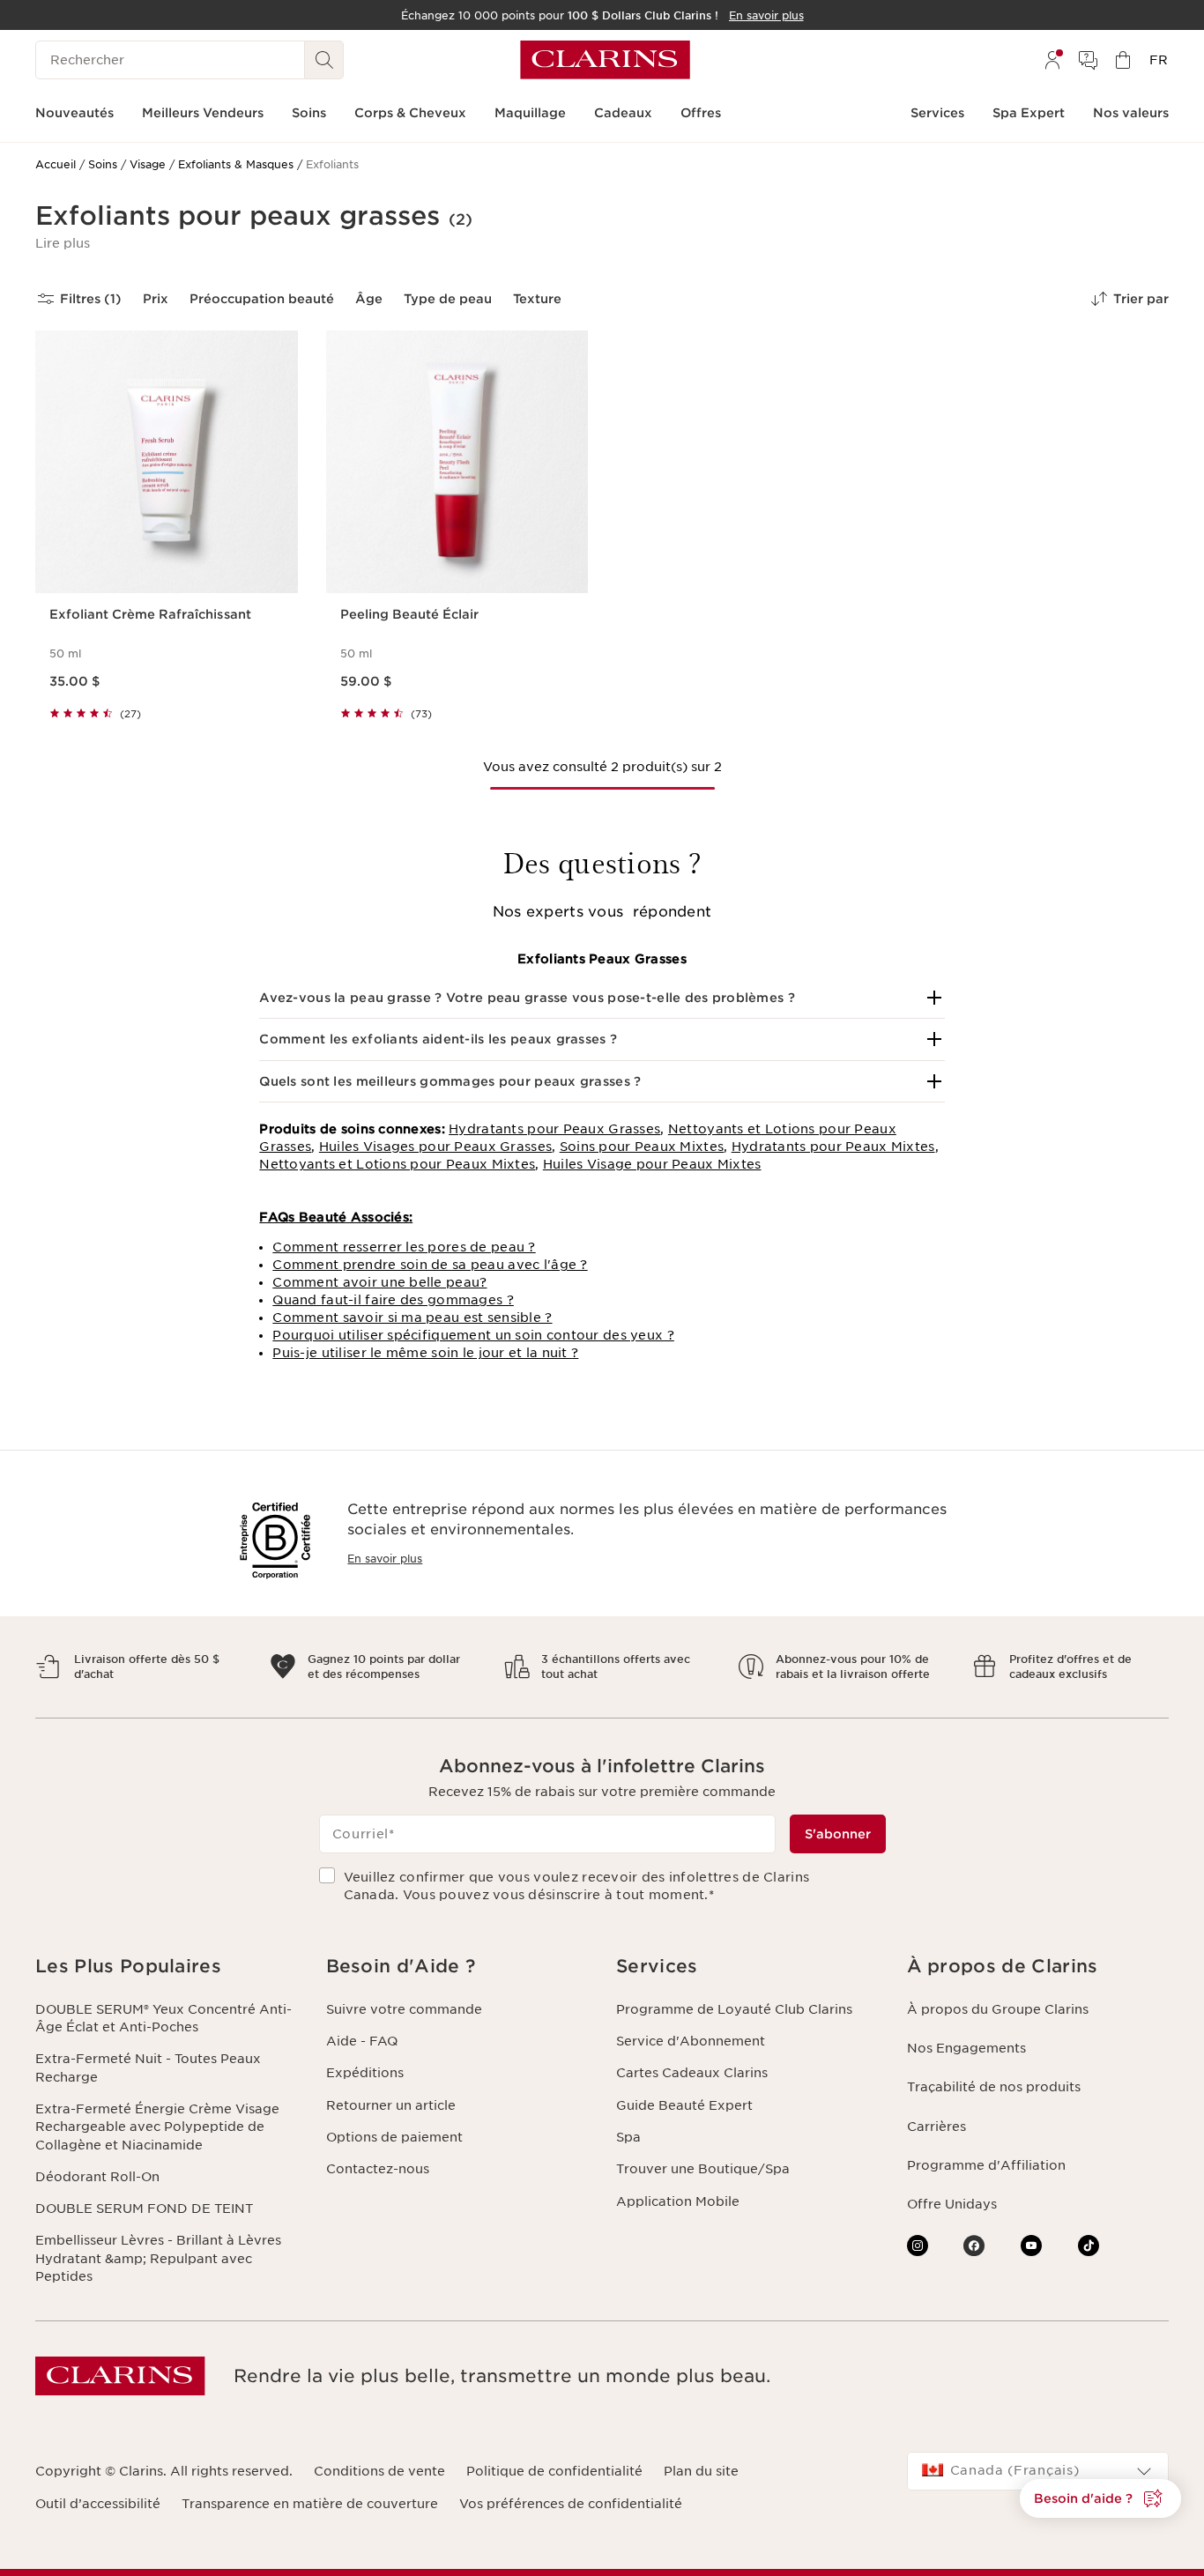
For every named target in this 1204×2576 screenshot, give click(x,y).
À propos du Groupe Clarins (998, 2009)
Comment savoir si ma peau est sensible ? (412, 1318)
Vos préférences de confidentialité (571, 2504)
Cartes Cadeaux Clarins (692, 2073)
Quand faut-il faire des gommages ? (393, 1300)
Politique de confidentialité (554, 2471)
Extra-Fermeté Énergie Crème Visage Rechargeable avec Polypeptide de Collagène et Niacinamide (157, 2127)
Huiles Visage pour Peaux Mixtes (652, 1164)
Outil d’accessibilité (98, 2504)
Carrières (936, 2127)
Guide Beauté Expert (684, 2105)
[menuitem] (1052, 60)
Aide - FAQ (362, 2041)
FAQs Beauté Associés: (336, 1217)
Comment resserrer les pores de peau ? (404, 1247)
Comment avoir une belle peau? (379, 1282)
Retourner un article (391, 2105)
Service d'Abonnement (691, 2041)
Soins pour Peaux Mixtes (642, 1147)
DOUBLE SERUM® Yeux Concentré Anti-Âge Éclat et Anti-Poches (164, 2018)
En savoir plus (385, 1559)
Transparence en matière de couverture (310, 2504)
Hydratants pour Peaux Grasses (554, 1129)
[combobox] (1038, 2471)
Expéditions (365, 2073)
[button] (63, 243)
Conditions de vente (379, 2471)
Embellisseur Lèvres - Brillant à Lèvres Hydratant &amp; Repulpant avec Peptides (158, 2258)
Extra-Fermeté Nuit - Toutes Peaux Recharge (148, 2067)
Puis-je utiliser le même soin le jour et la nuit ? (425, 1353)
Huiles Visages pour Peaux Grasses (435, 1147)
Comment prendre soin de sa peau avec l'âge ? (430, 1265)
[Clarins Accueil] (605, 60)
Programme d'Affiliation (986, 2165)
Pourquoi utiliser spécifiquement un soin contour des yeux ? (473, 1335)
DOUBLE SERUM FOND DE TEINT (144, 2209)
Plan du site (701, 2471)
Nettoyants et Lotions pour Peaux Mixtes (397, 1164)
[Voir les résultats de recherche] (324, 60)
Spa (628, 2137)
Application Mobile (678, 2201)
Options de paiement (394, 2137)
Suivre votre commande (404, 2009)
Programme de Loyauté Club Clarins (734, 2009)
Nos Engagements (966, 2048)
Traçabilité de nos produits (994, 2087)
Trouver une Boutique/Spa (703, 2169)
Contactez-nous (378, 2169)
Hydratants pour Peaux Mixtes (833, 1147)
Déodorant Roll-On (97, 2177)
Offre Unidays (952, 2204)
